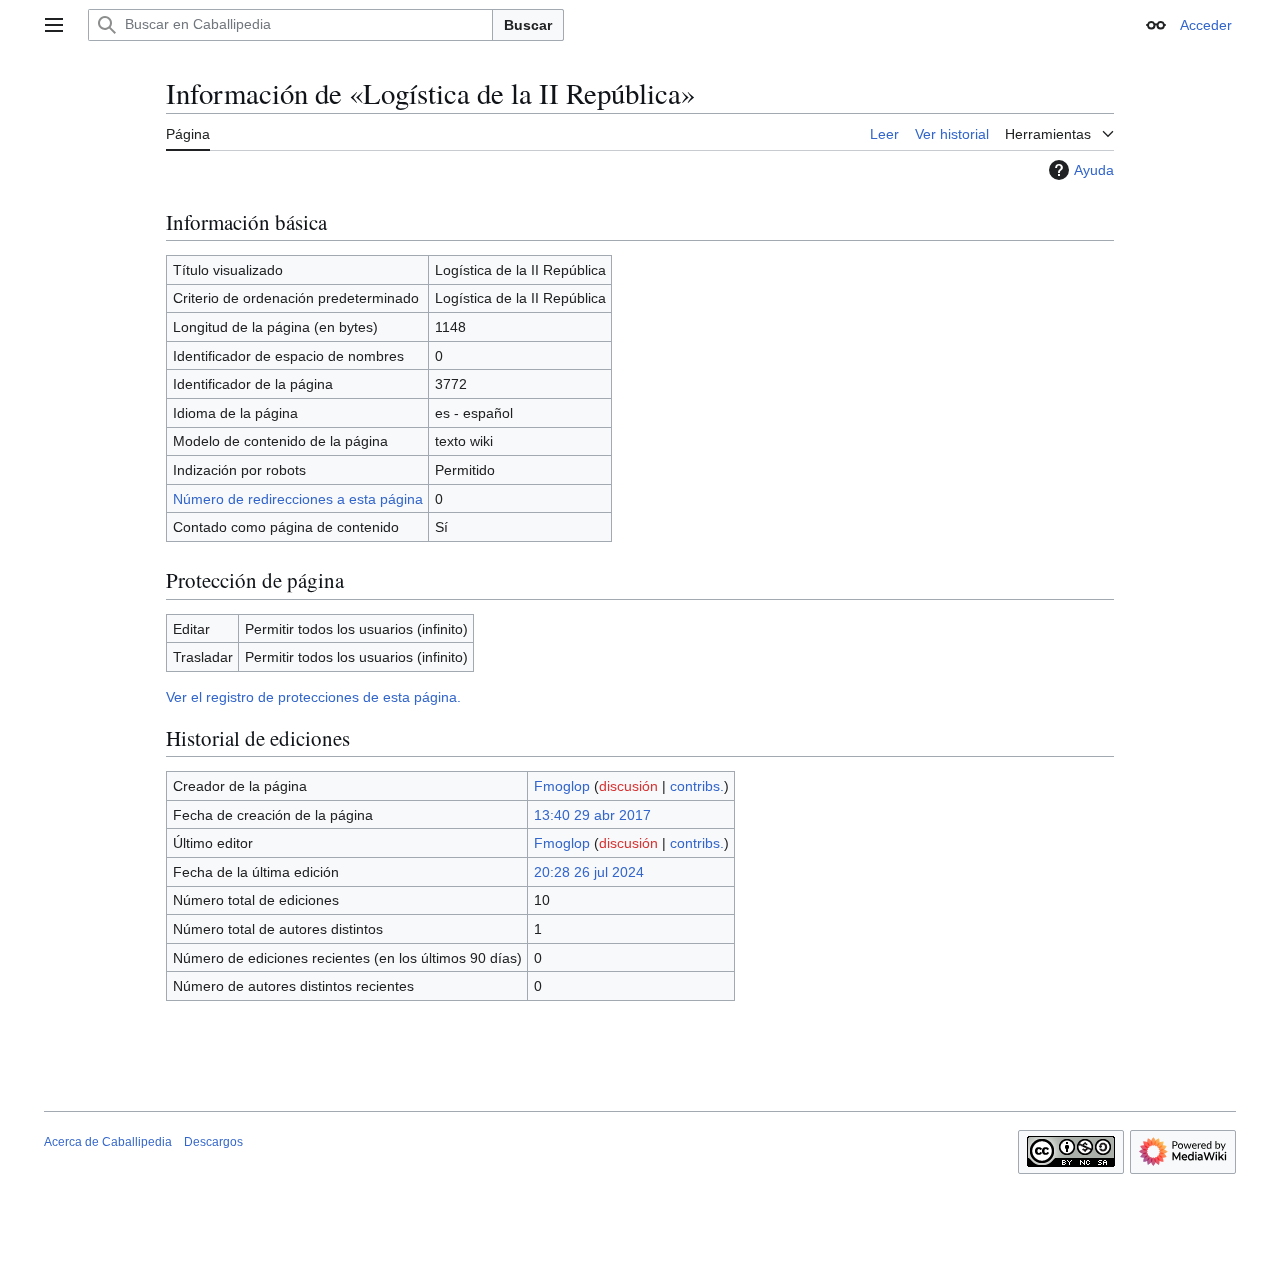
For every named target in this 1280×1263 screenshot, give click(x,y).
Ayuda (1094, 170)
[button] (54, 25)
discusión (628, 786)
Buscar (528, 25)
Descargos (213, 1142)
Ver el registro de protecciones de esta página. (313, 697)
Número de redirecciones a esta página (298, 499)
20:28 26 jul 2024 (589, 872)
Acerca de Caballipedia (108, 1142)
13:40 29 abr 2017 (592, 815)
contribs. (697, 786)
